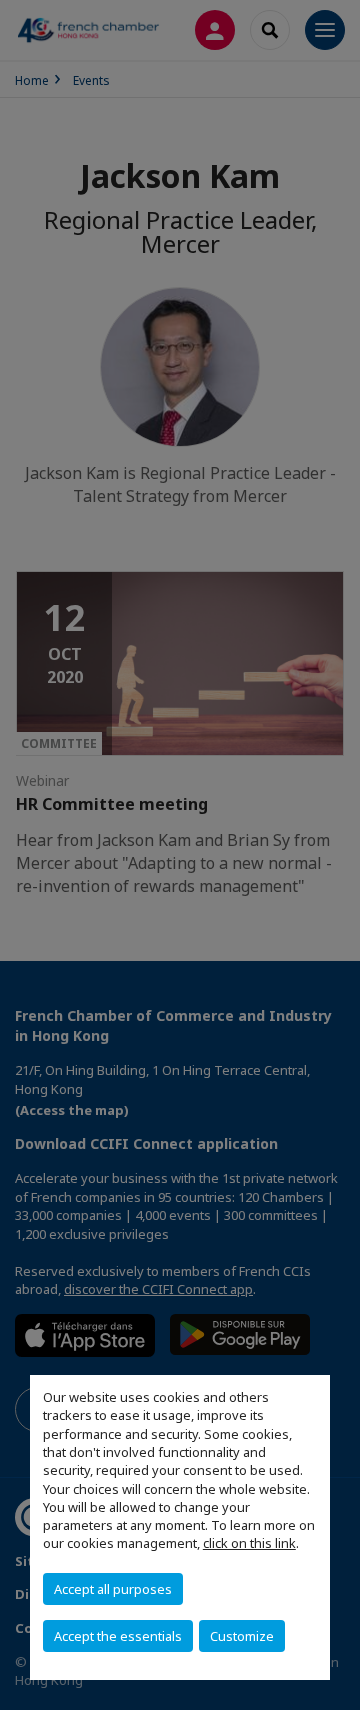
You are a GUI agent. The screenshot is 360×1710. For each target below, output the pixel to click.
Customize (242, 1636)
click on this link (249, 1543)
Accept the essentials (118, 1636)
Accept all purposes (113, 1589)
